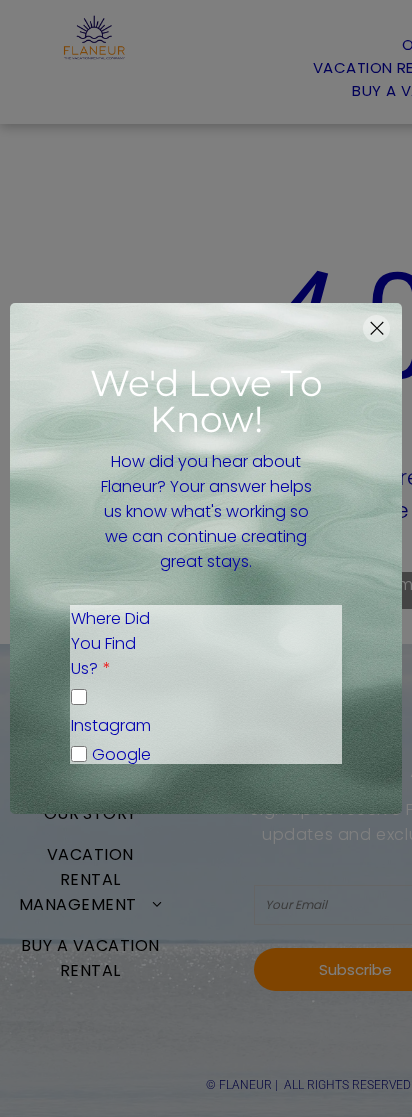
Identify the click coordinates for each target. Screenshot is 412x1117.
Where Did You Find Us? (110, 643)
